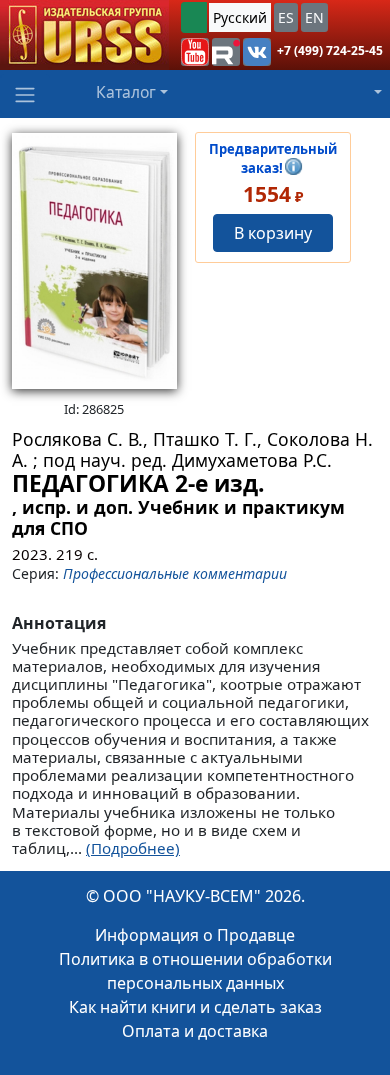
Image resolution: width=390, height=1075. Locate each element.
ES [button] (286, 17)
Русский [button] (240, 17)
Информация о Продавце (195, 935)
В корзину (273, 233)
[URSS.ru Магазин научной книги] (84, 35)
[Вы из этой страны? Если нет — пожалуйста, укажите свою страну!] (194, 17)
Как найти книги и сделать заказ (195, 1007)
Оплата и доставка (195, 1031)
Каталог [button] (126, 92)
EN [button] (314, 17)
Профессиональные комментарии (175, 573)
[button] (195, 52)
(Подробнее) (133, 848)
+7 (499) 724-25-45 (330, 50)
